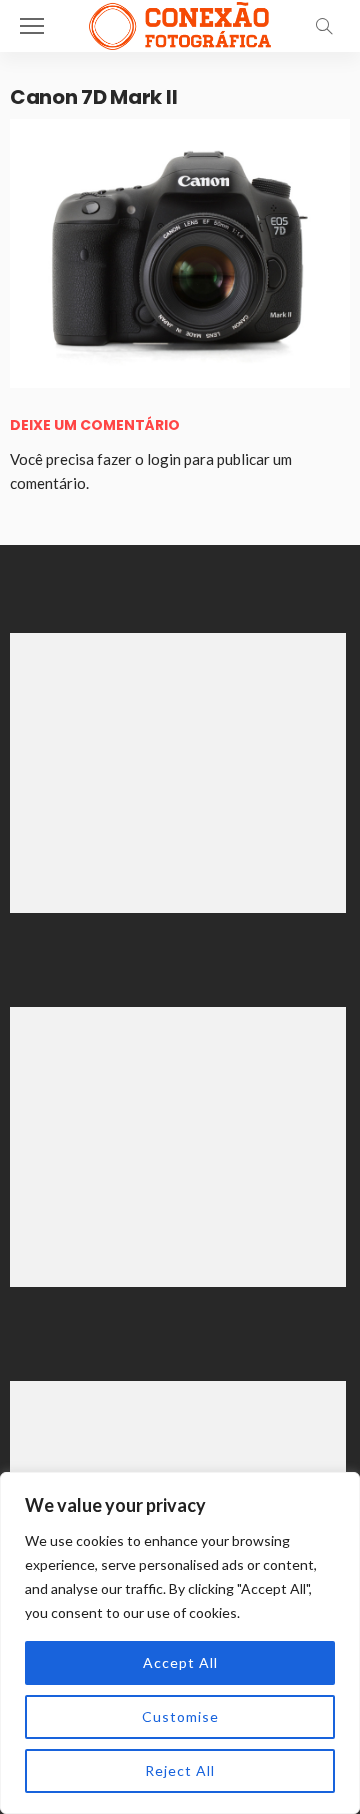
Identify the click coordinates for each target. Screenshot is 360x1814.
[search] (324, 26)
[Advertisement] (178, 773)
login (164, 459)
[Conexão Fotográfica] (179, 23)
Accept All (180, 1662)
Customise (180, 1716)
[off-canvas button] (32, 26)
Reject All (180, 1770)
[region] (180, 1643)
